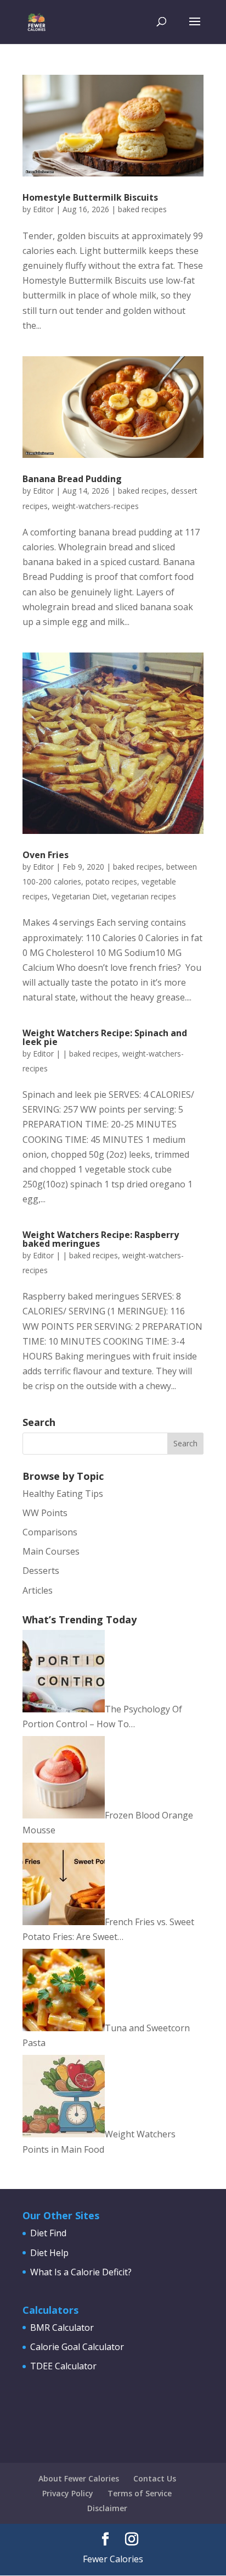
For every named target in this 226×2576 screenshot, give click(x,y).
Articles (38, 1590)
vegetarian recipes (144, 896)
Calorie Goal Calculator (77, 2347)
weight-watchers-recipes (95, 506)
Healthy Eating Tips (63, 1494)
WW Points (45, 1513)
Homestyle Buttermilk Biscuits (90, 197)
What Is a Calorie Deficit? (81, 2272)
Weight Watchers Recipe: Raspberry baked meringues (101, 1239)
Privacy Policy (68, 2493)
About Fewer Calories (79, 2478)
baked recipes (142, 209)
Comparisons (50, 1532)
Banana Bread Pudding (72, 479)
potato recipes (111, 881)
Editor (43, 209)
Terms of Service (140, 2493)
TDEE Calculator (63, 2366)
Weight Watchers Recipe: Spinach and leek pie (105, 1037)
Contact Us (155, 2478)
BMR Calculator (62, 2328)
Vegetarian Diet (80, 896)
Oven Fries (46, 855)
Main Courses (51, 1551)
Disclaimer (107, 2508)
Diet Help (49, 2253)
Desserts (41, 1571)
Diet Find (48, 2233)
